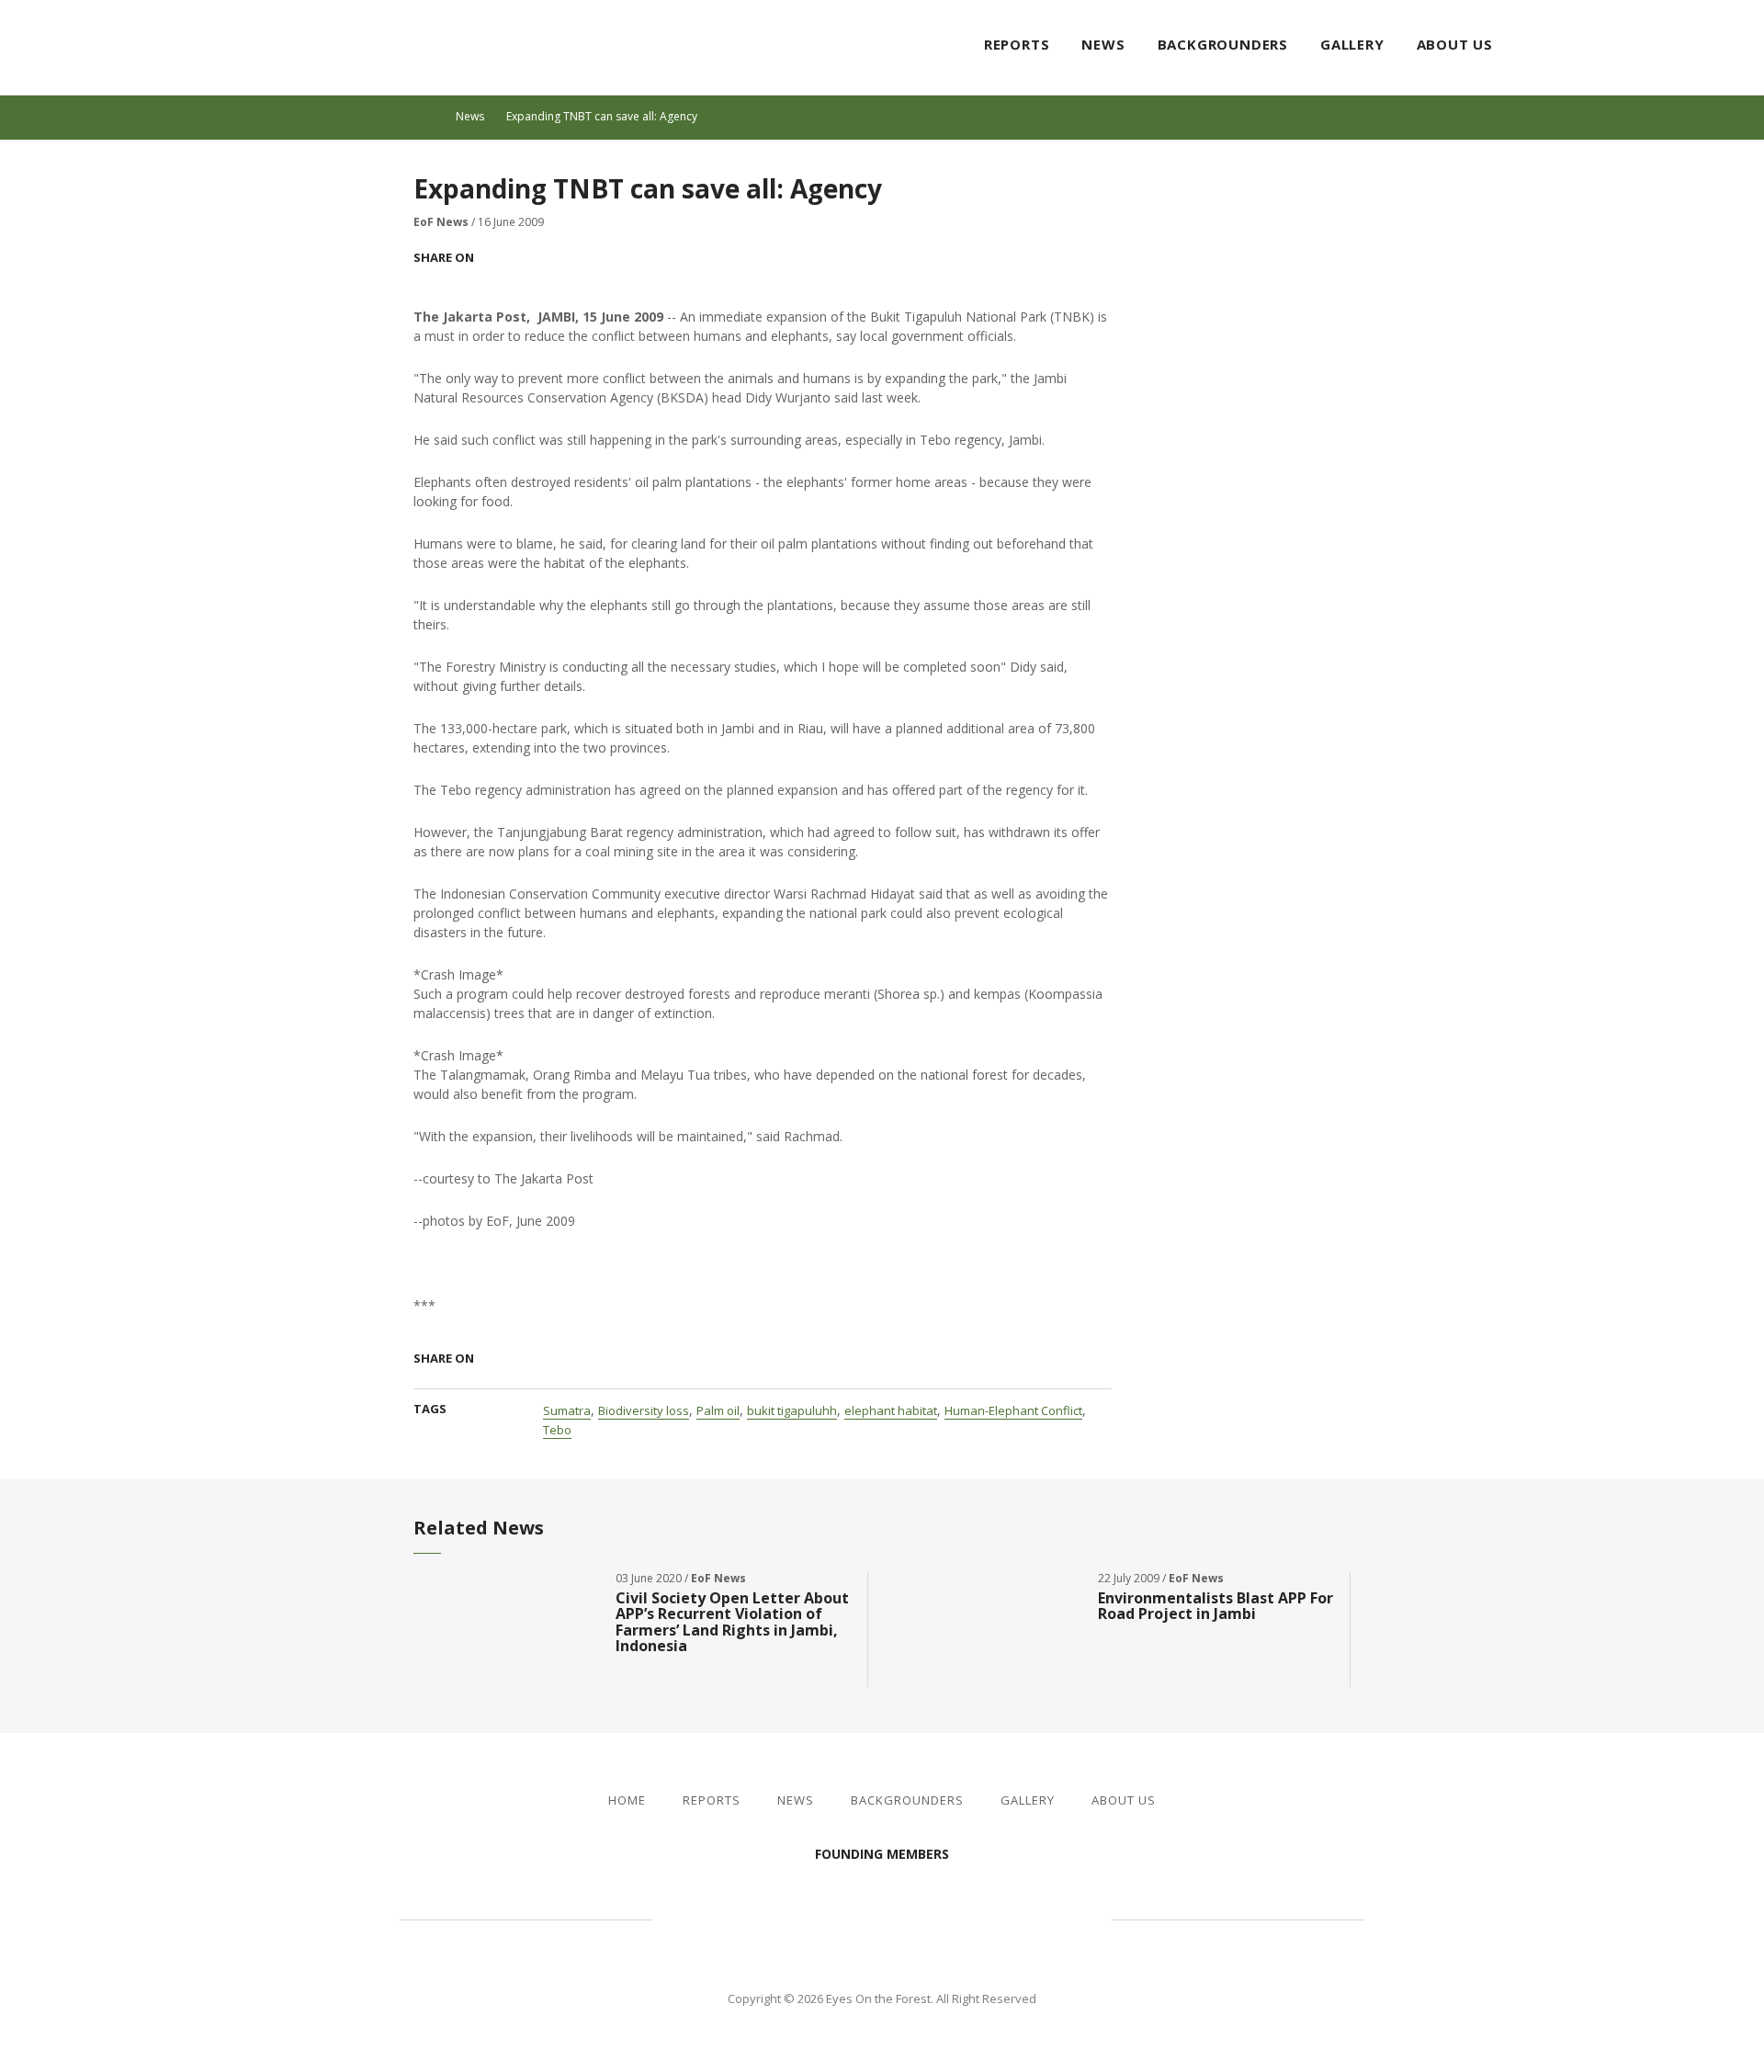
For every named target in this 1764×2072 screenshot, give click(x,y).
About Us (1455, 44)
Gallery (1352, 44)
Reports (1017, 44)
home (430, 117)
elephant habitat (891, 1410)
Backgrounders (1223, 44)
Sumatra (567, 1410)
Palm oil (718, 1410)
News (1103, 44)
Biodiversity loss (644, 1410)
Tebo (557, 1430)
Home (627, 1800)
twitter (1694, 46)
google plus (566, 257)
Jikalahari (753, 1918)
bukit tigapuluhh (792, 1410)
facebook (1661, 46)
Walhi (910, 1918)
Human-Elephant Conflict (1013, 1410)
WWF (1038, 1918)
